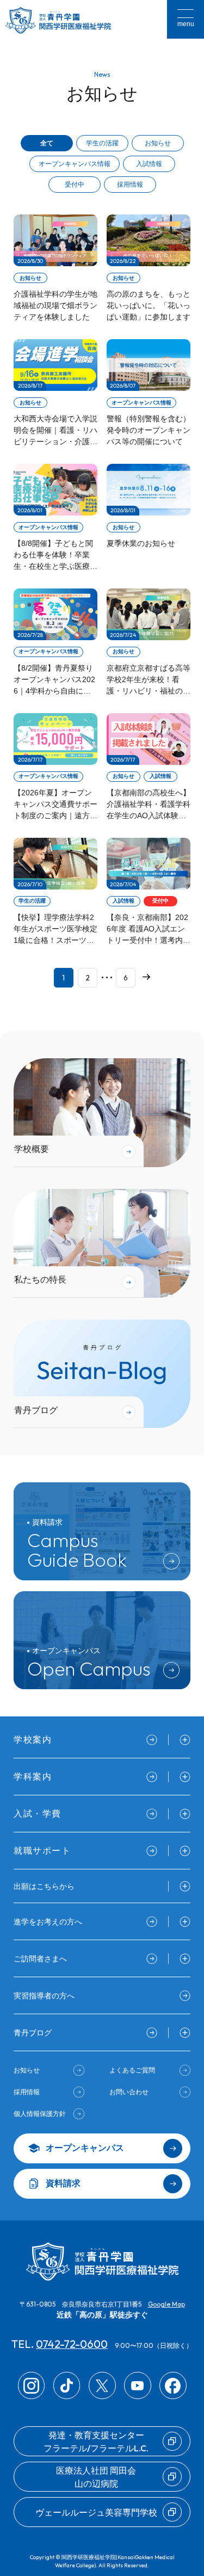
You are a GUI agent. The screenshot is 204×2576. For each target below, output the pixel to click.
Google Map (166, 2304)
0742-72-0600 (72, 2344)
